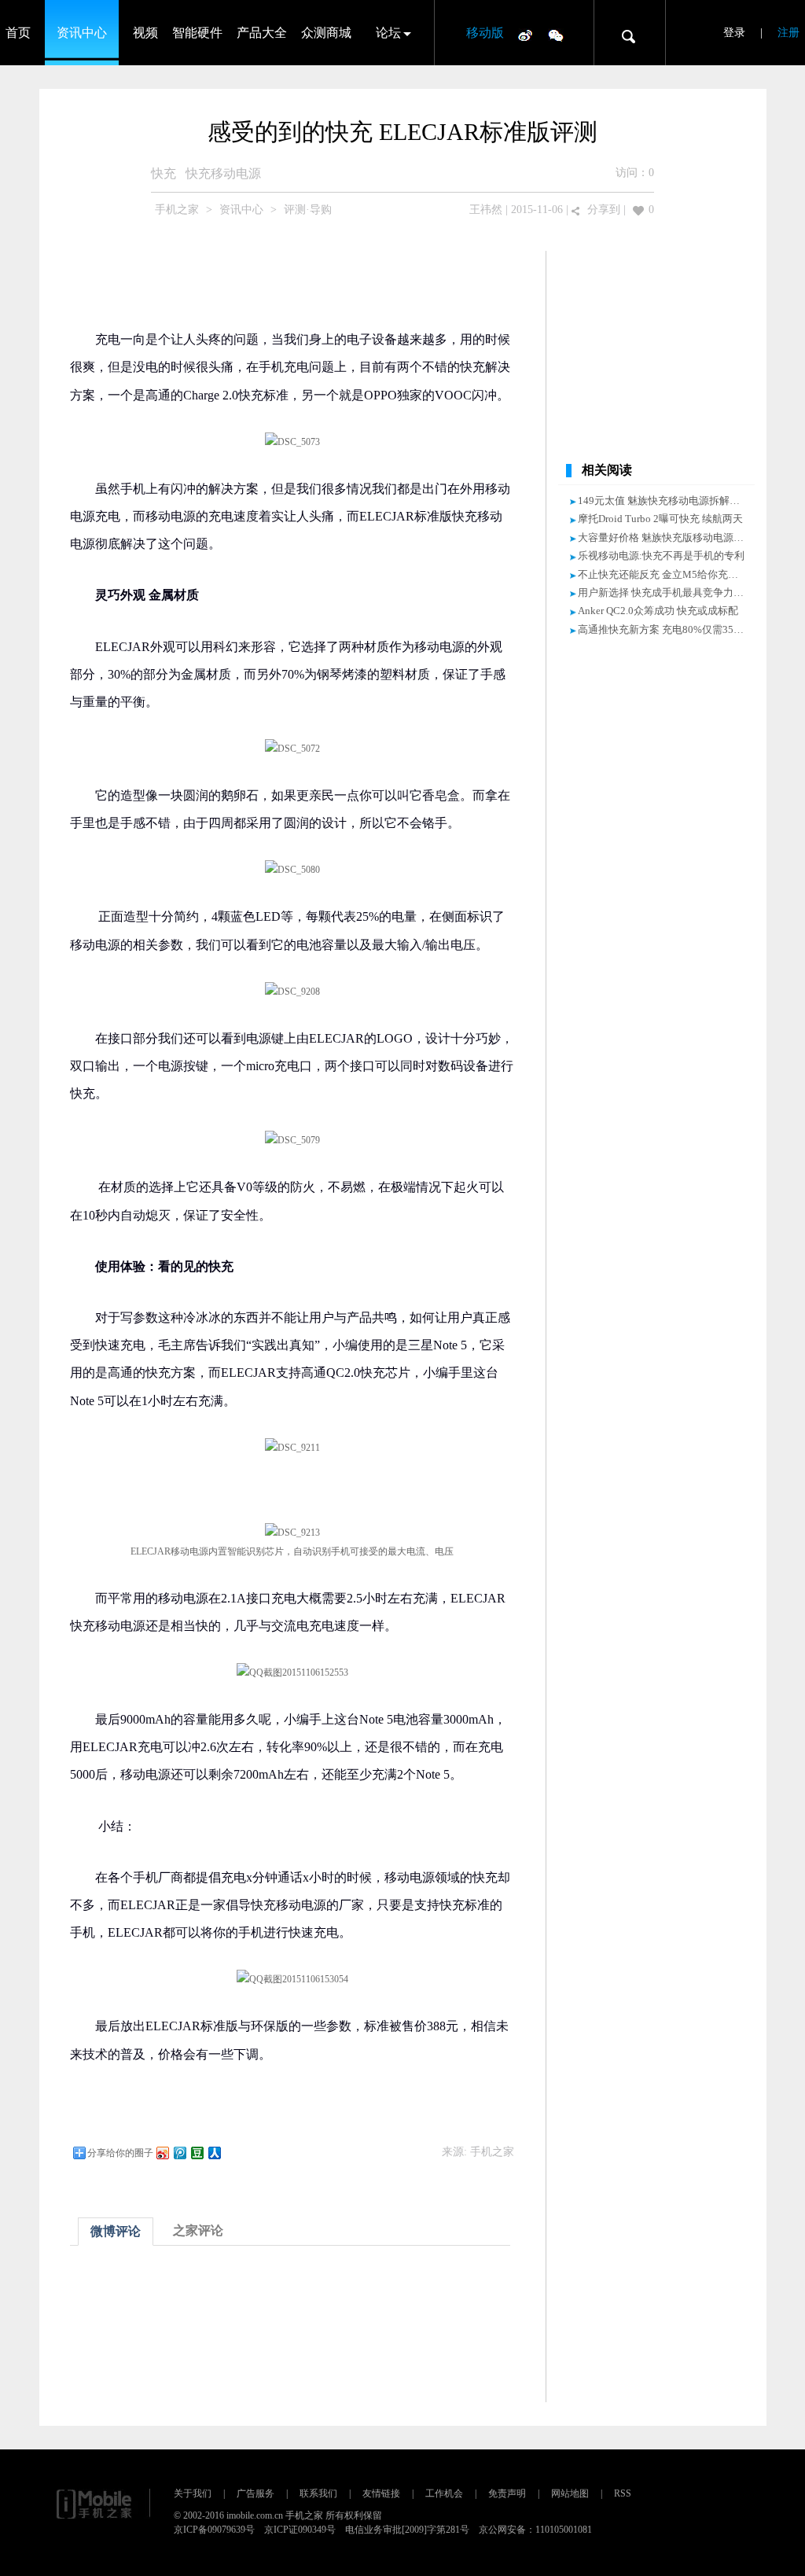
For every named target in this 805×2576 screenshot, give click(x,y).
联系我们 (318, 2493)
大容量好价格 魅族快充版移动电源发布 (666, 537)
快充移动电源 (223, 173)
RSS (623, 2493)
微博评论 (116, 2231)
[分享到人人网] (214, 2153)
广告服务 (255, 2493)
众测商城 (326, 33)
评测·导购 (308, 210)
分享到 (604, 210)
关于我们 (193, 2493)
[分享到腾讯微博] (179, 2153)
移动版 (485, 33)
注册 (788, 33)
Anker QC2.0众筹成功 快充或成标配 (658, 611)
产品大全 (262, 33)
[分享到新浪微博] (162, 2153)
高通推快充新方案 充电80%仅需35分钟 (666, 629)
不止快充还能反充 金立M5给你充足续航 (668, 574)
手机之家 (177, 210)
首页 (18, 33)
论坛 (388, 33)
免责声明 (507, 2493)
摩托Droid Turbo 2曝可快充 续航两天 (660, 519)
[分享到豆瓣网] (197, 2153)
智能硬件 (197, 33)
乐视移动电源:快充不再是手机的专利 (661, 556)
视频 (145, 33)
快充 (164, 173)
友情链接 (381, 2493)
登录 (734, 33)
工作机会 (444, 2493)
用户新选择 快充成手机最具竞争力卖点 (666, 592)
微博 (525, 35)
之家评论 (198, 2230)
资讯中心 (82, 33)
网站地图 (570, 2493)
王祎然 (486, 210)
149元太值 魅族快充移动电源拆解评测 (664, 500)
